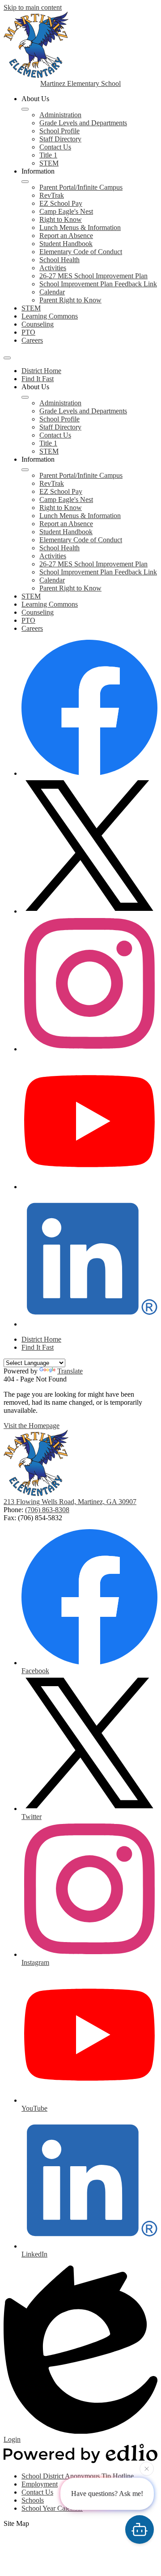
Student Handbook (66, 244)
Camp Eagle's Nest (66, 211)
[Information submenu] (25, 182)
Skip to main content (33, 7)
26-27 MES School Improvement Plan (93, 276)
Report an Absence (66, 236)
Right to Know (61, 219)
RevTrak (52, 195)
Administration (60, 115)
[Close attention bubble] (147, 2470)
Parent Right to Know (70, 300)
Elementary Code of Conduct (81, 252)
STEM (49, 163)
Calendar (52, 292)
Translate (70, 1371)
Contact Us (55, 147)
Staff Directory (60, 139)
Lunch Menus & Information (80, 227)
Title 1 (48, 155)
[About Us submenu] (25, 109)
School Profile (59, 131)
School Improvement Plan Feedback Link (98, 284)
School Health (59, 260)
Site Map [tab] (16, 2523)
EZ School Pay (61, 203)
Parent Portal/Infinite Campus (81, 187)
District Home (41, 371)
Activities (53, 268)
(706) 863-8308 (47, 1510)
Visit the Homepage (32, 1426)
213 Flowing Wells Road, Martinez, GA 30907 (70, 1502)
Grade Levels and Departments (83, 123)
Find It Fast (38, 379)
